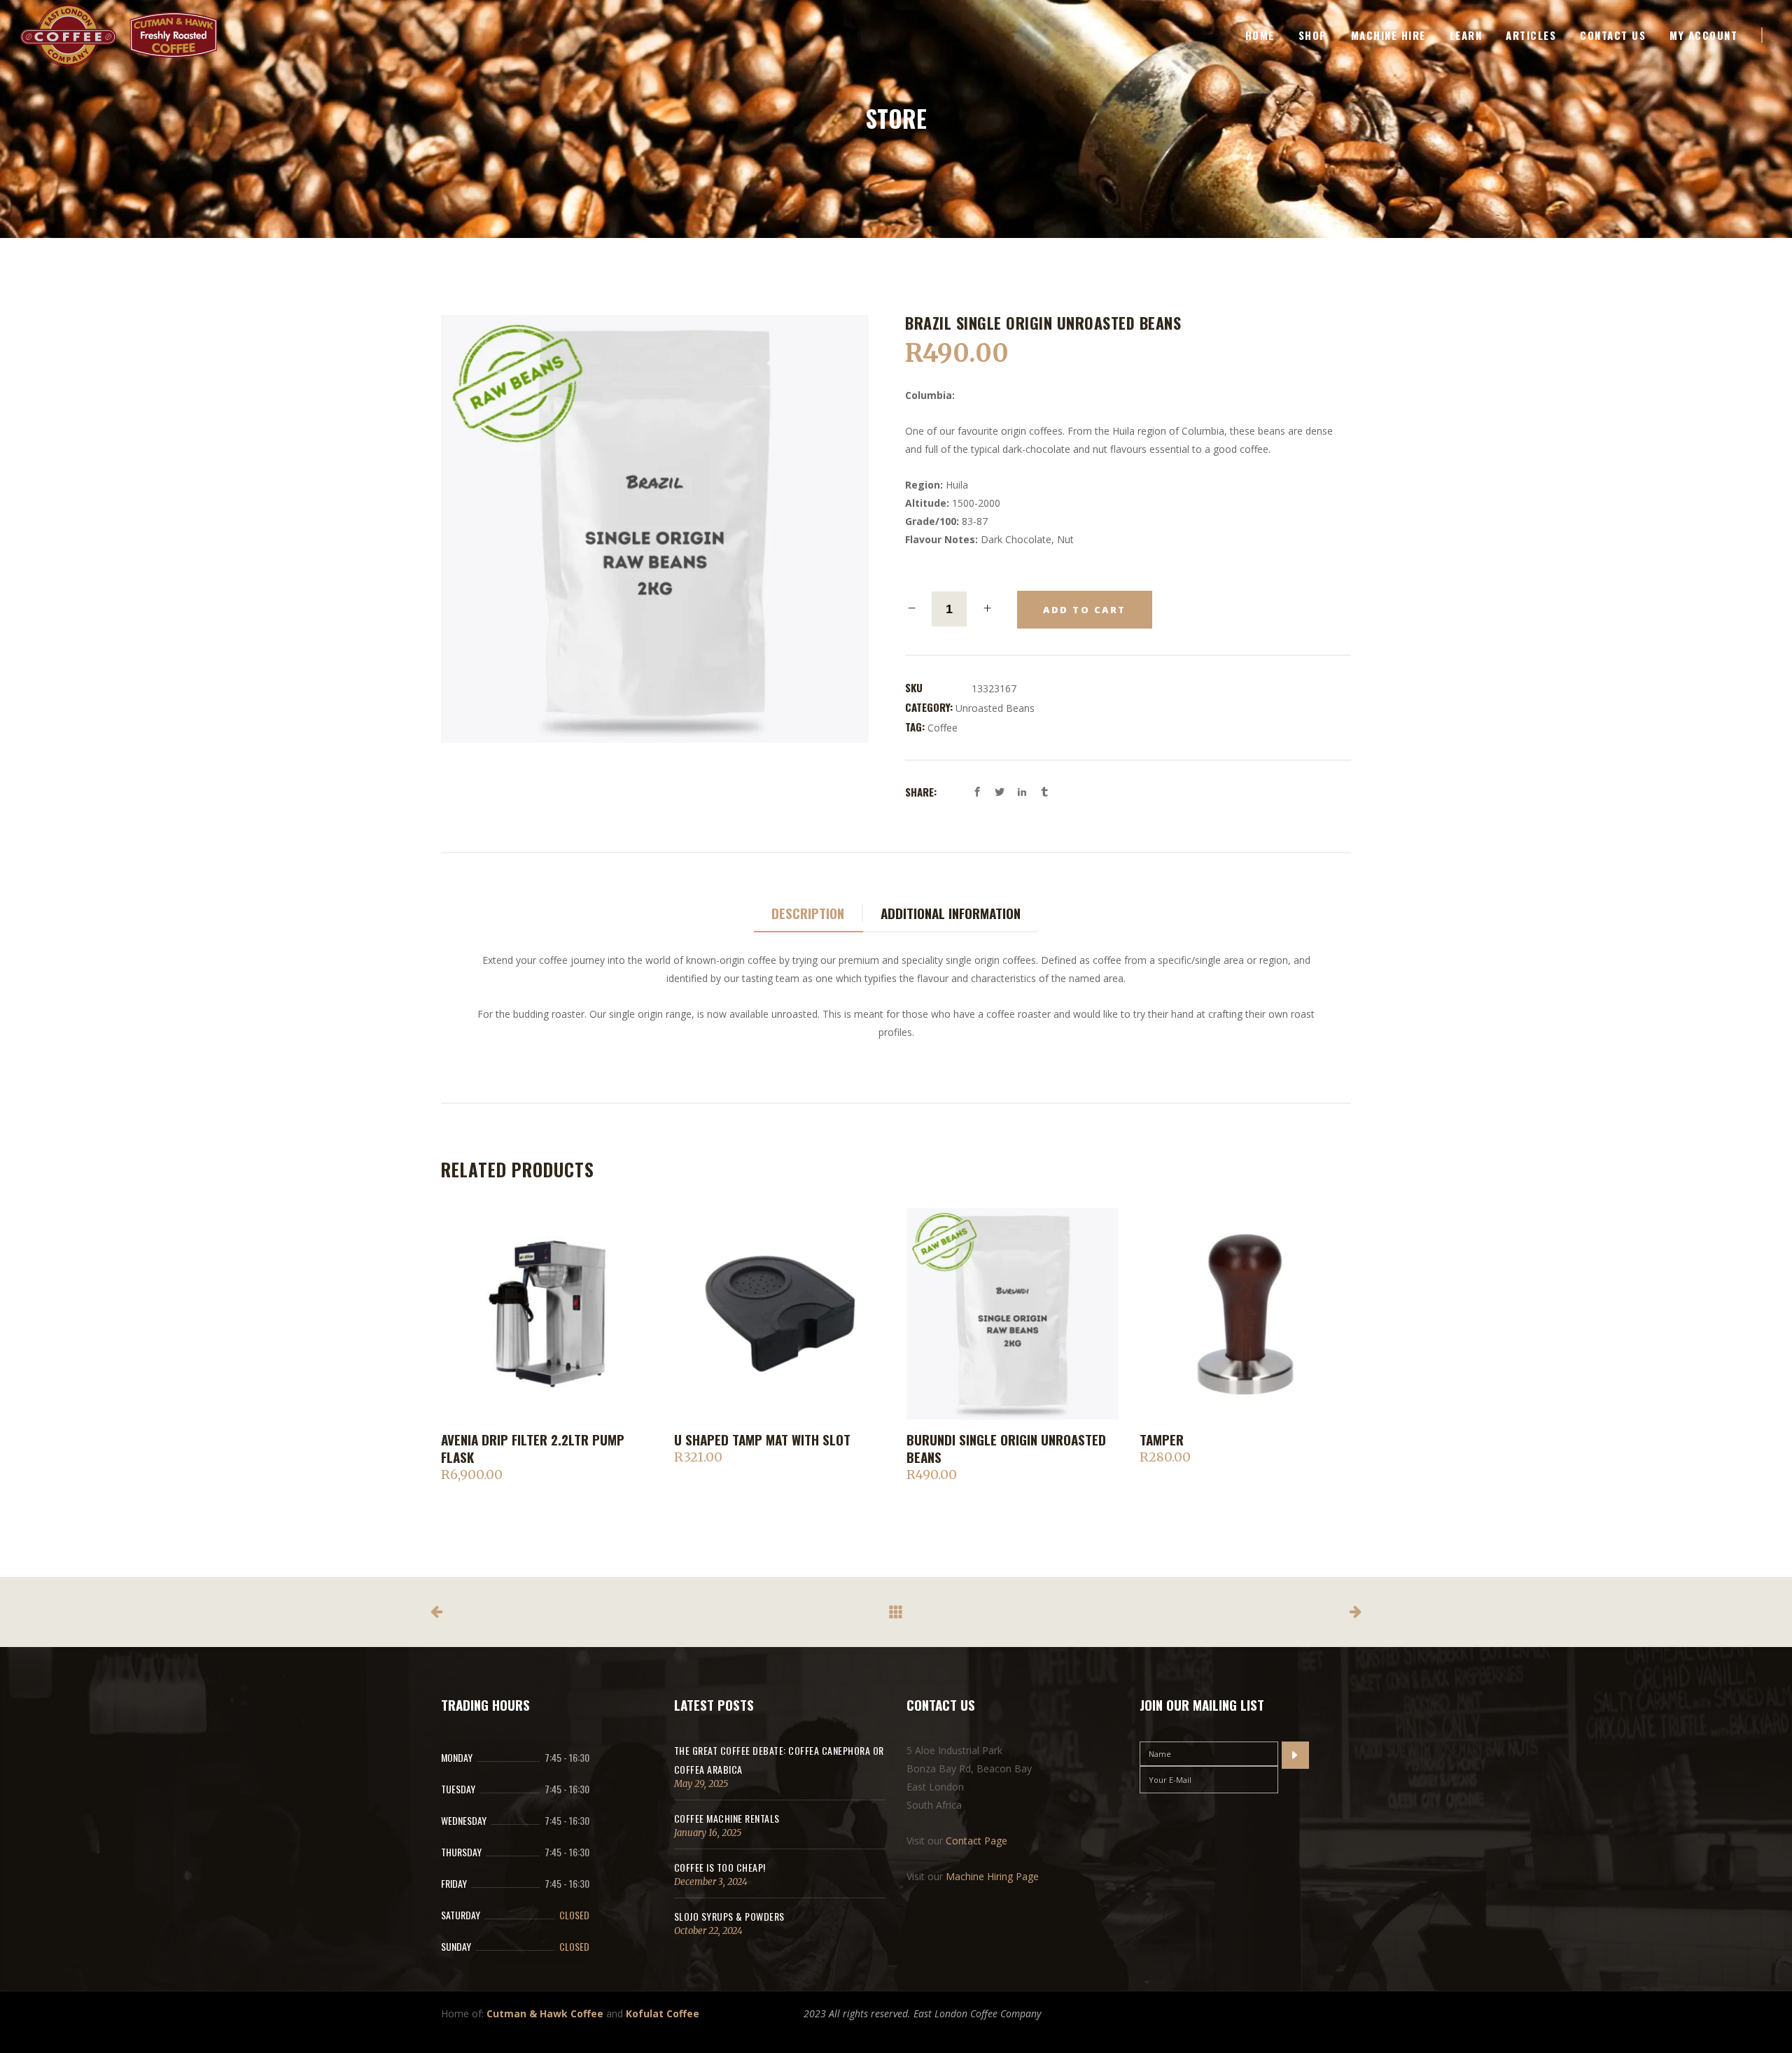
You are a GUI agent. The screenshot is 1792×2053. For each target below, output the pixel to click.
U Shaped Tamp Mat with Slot (762, 1439)
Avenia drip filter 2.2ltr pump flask (533, 1448)
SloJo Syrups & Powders (729, 1916)
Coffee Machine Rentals (727, 1818)
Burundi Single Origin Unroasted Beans (1006, 1448)
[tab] (808, 914)
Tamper (1162, 1439)
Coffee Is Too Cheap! (720, 1867)
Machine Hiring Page (992, 1876)
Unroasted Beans (995, 708)
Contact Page (976, 1841)
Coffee (943, 728)
